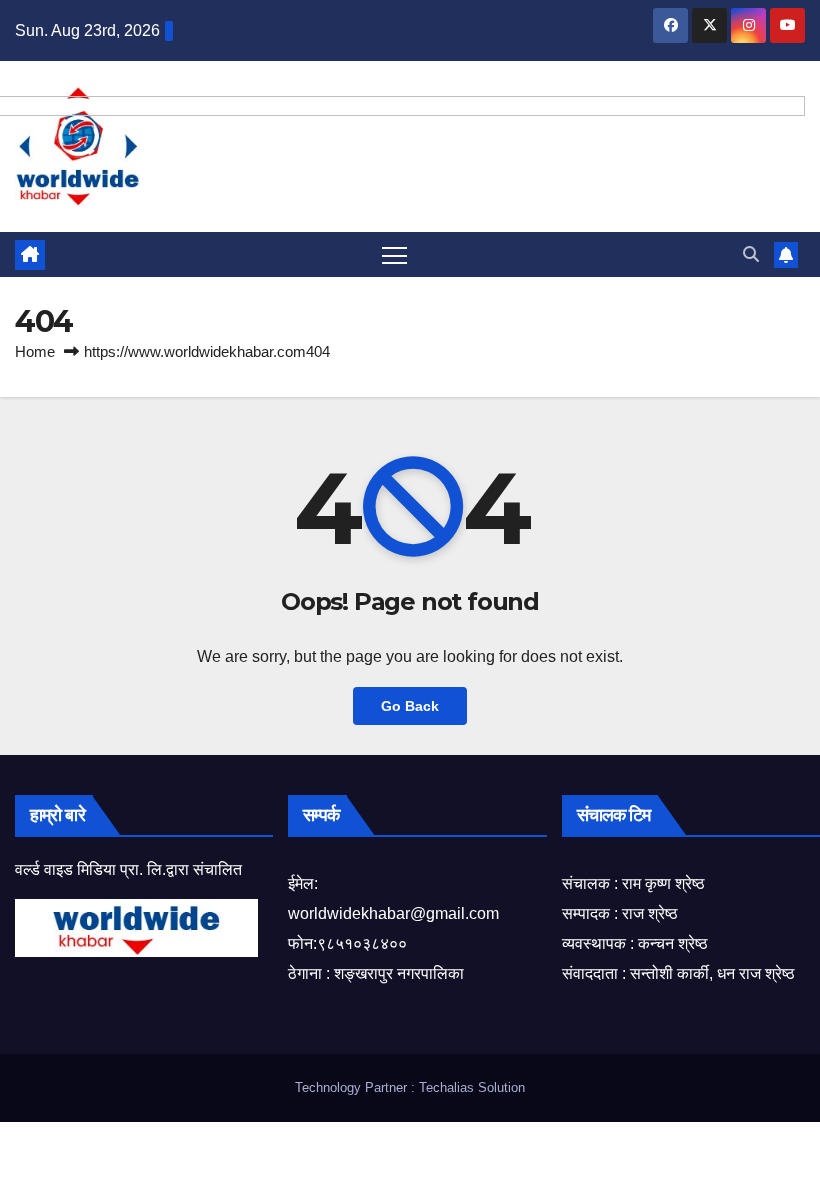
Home (35, 351)
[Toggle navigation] (394, 254)
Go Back (410, 706)
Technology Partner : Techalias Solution (410, 1087)
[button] (751, 254)
